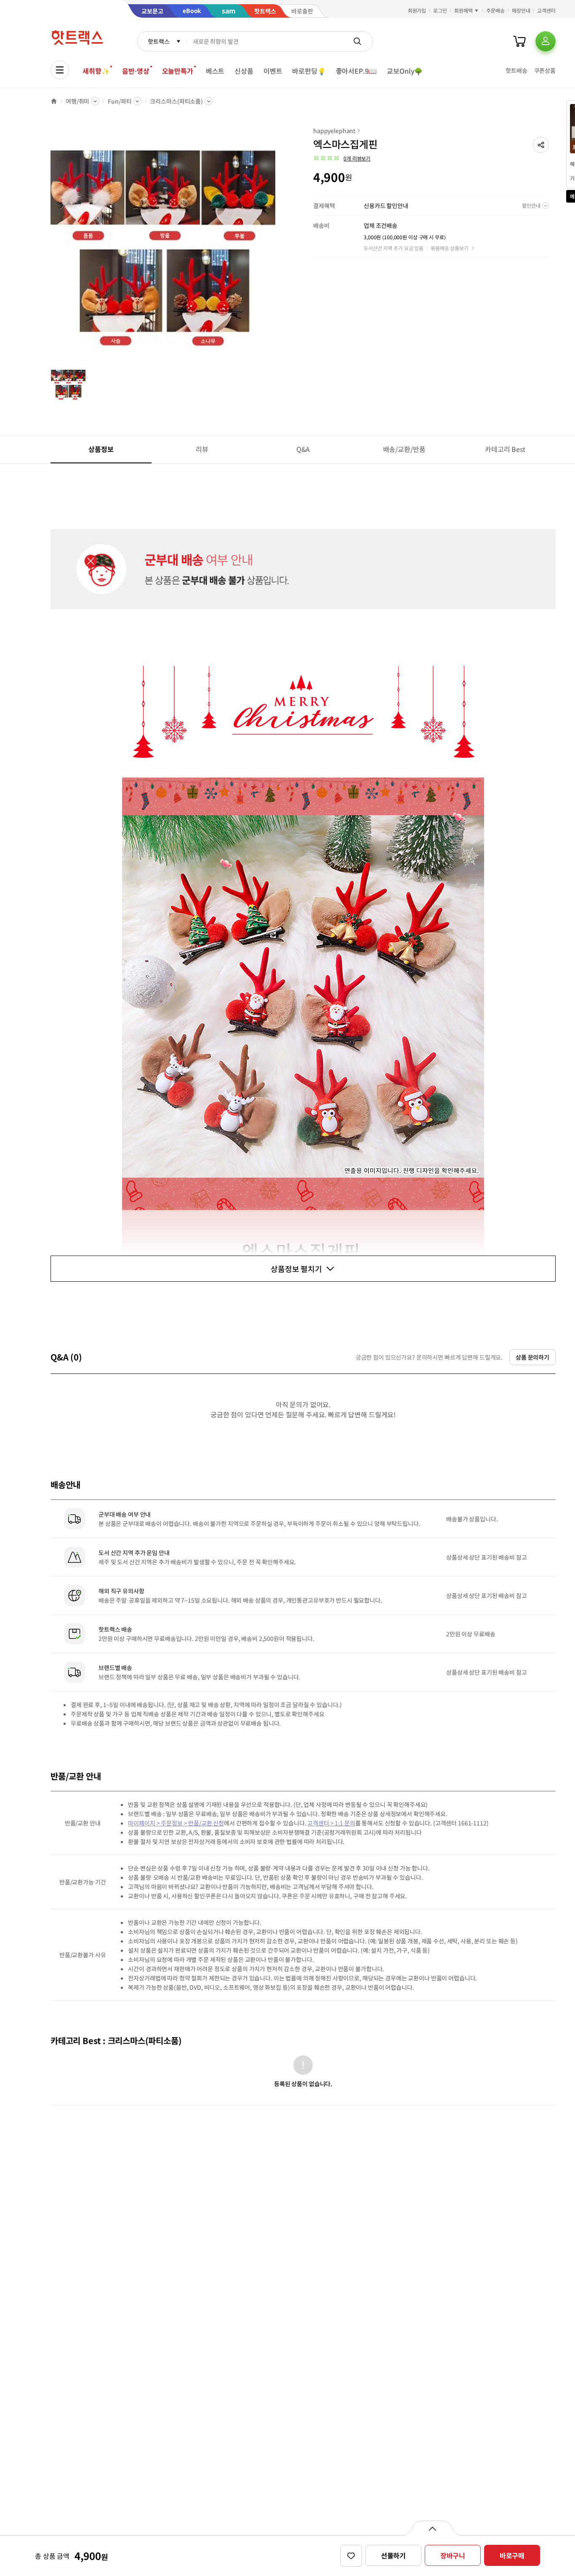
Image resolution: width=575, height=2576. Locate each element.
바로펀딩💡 (309, 71)
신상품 (244, 71)
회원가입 (417, 10)
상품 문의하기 (532, 1357)
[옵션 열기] (432, 2528)
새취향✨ (96, 71)
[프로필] (546, 41)
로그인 (440, 10)
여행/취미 (77, 101)
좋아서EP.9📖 (357, 71)
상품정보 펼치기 (296, 1269)
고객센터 (546, 10)
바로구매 (512, 2555)
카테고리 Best (505, 449)
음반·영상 (136, 71)
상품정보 (101, 449)
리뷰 (202, 449)
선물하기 (393, 2555)
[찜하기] (351, 2556)
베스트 (215, 71)
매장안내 (521, 10)
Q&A (303, 449)
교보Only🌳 (405, 71)
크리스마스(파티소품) (176, 101)
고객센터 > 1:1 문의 (331, 1823)
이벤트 (273, 71)
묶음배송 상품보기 (450, 248)
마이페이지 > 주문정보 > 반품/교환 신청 (176, 1823)
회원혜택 (463, 10)
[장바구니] (519, 41)
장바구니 (453, 2555)
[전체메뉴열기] (60, 70)
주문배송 (495, 10)
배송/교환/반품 (404, 449)
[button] (541, 145)
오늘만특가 (178, 71)
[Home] (54, 101)
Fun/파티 (120, 101)
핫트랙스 (158, 41)
